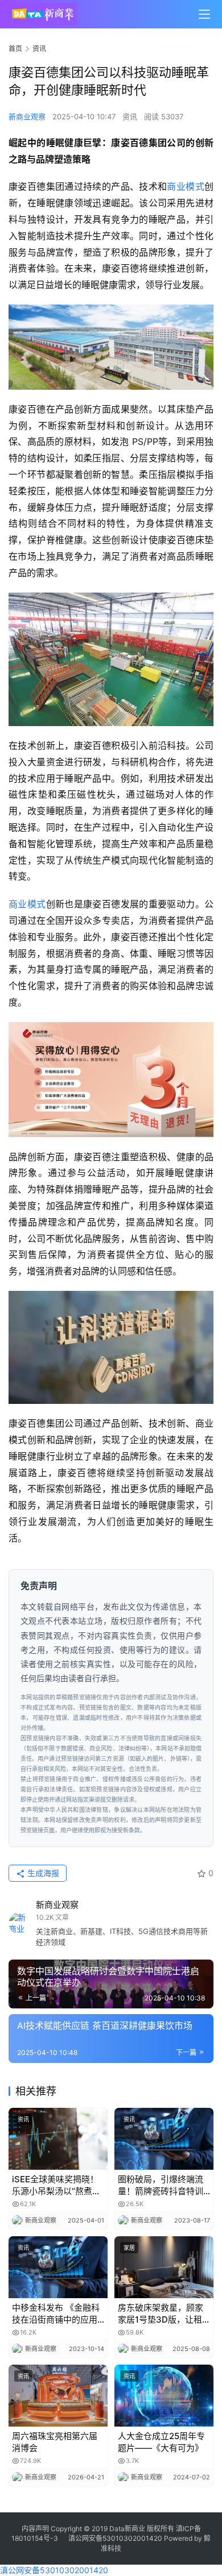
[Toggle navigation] (204, 14)
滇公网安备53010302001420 (115, 2538)
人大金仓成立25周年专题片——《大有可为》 (161, 2442)
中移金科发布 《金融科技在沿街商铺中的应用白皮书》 (56, 2314)
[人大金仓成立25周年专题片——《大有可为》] (164, 2396)
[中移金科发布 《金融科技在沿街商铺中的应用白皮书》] (58, 2267)
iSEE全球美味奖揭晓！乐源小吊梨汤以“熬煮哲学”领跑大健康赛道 (56, 2185)
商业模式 (186, 186)
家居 (129, 2248)
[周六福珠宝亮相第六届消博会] (58, 2396)
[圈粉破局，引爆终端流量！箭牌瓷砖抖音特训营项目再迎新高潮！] (164, 2139)
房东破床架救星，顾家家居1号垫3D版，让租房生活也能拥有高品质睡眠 (161, 2314)
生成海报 (42, 1873)
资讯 (130, 116)
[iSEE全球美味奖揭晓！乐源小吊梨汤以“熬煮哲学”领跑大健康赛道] (58, 2139)
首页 (15, 49)
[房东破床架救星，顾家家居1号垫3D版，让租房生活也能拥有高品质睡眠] (164, 2267)
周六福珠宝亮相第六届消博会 (55, 2442)
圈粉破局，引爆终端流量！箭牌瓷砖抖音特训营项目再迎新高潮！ (161, 2185)
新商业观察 (27, 116)
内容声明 (35, 2529)
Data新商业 (127, 2529)
